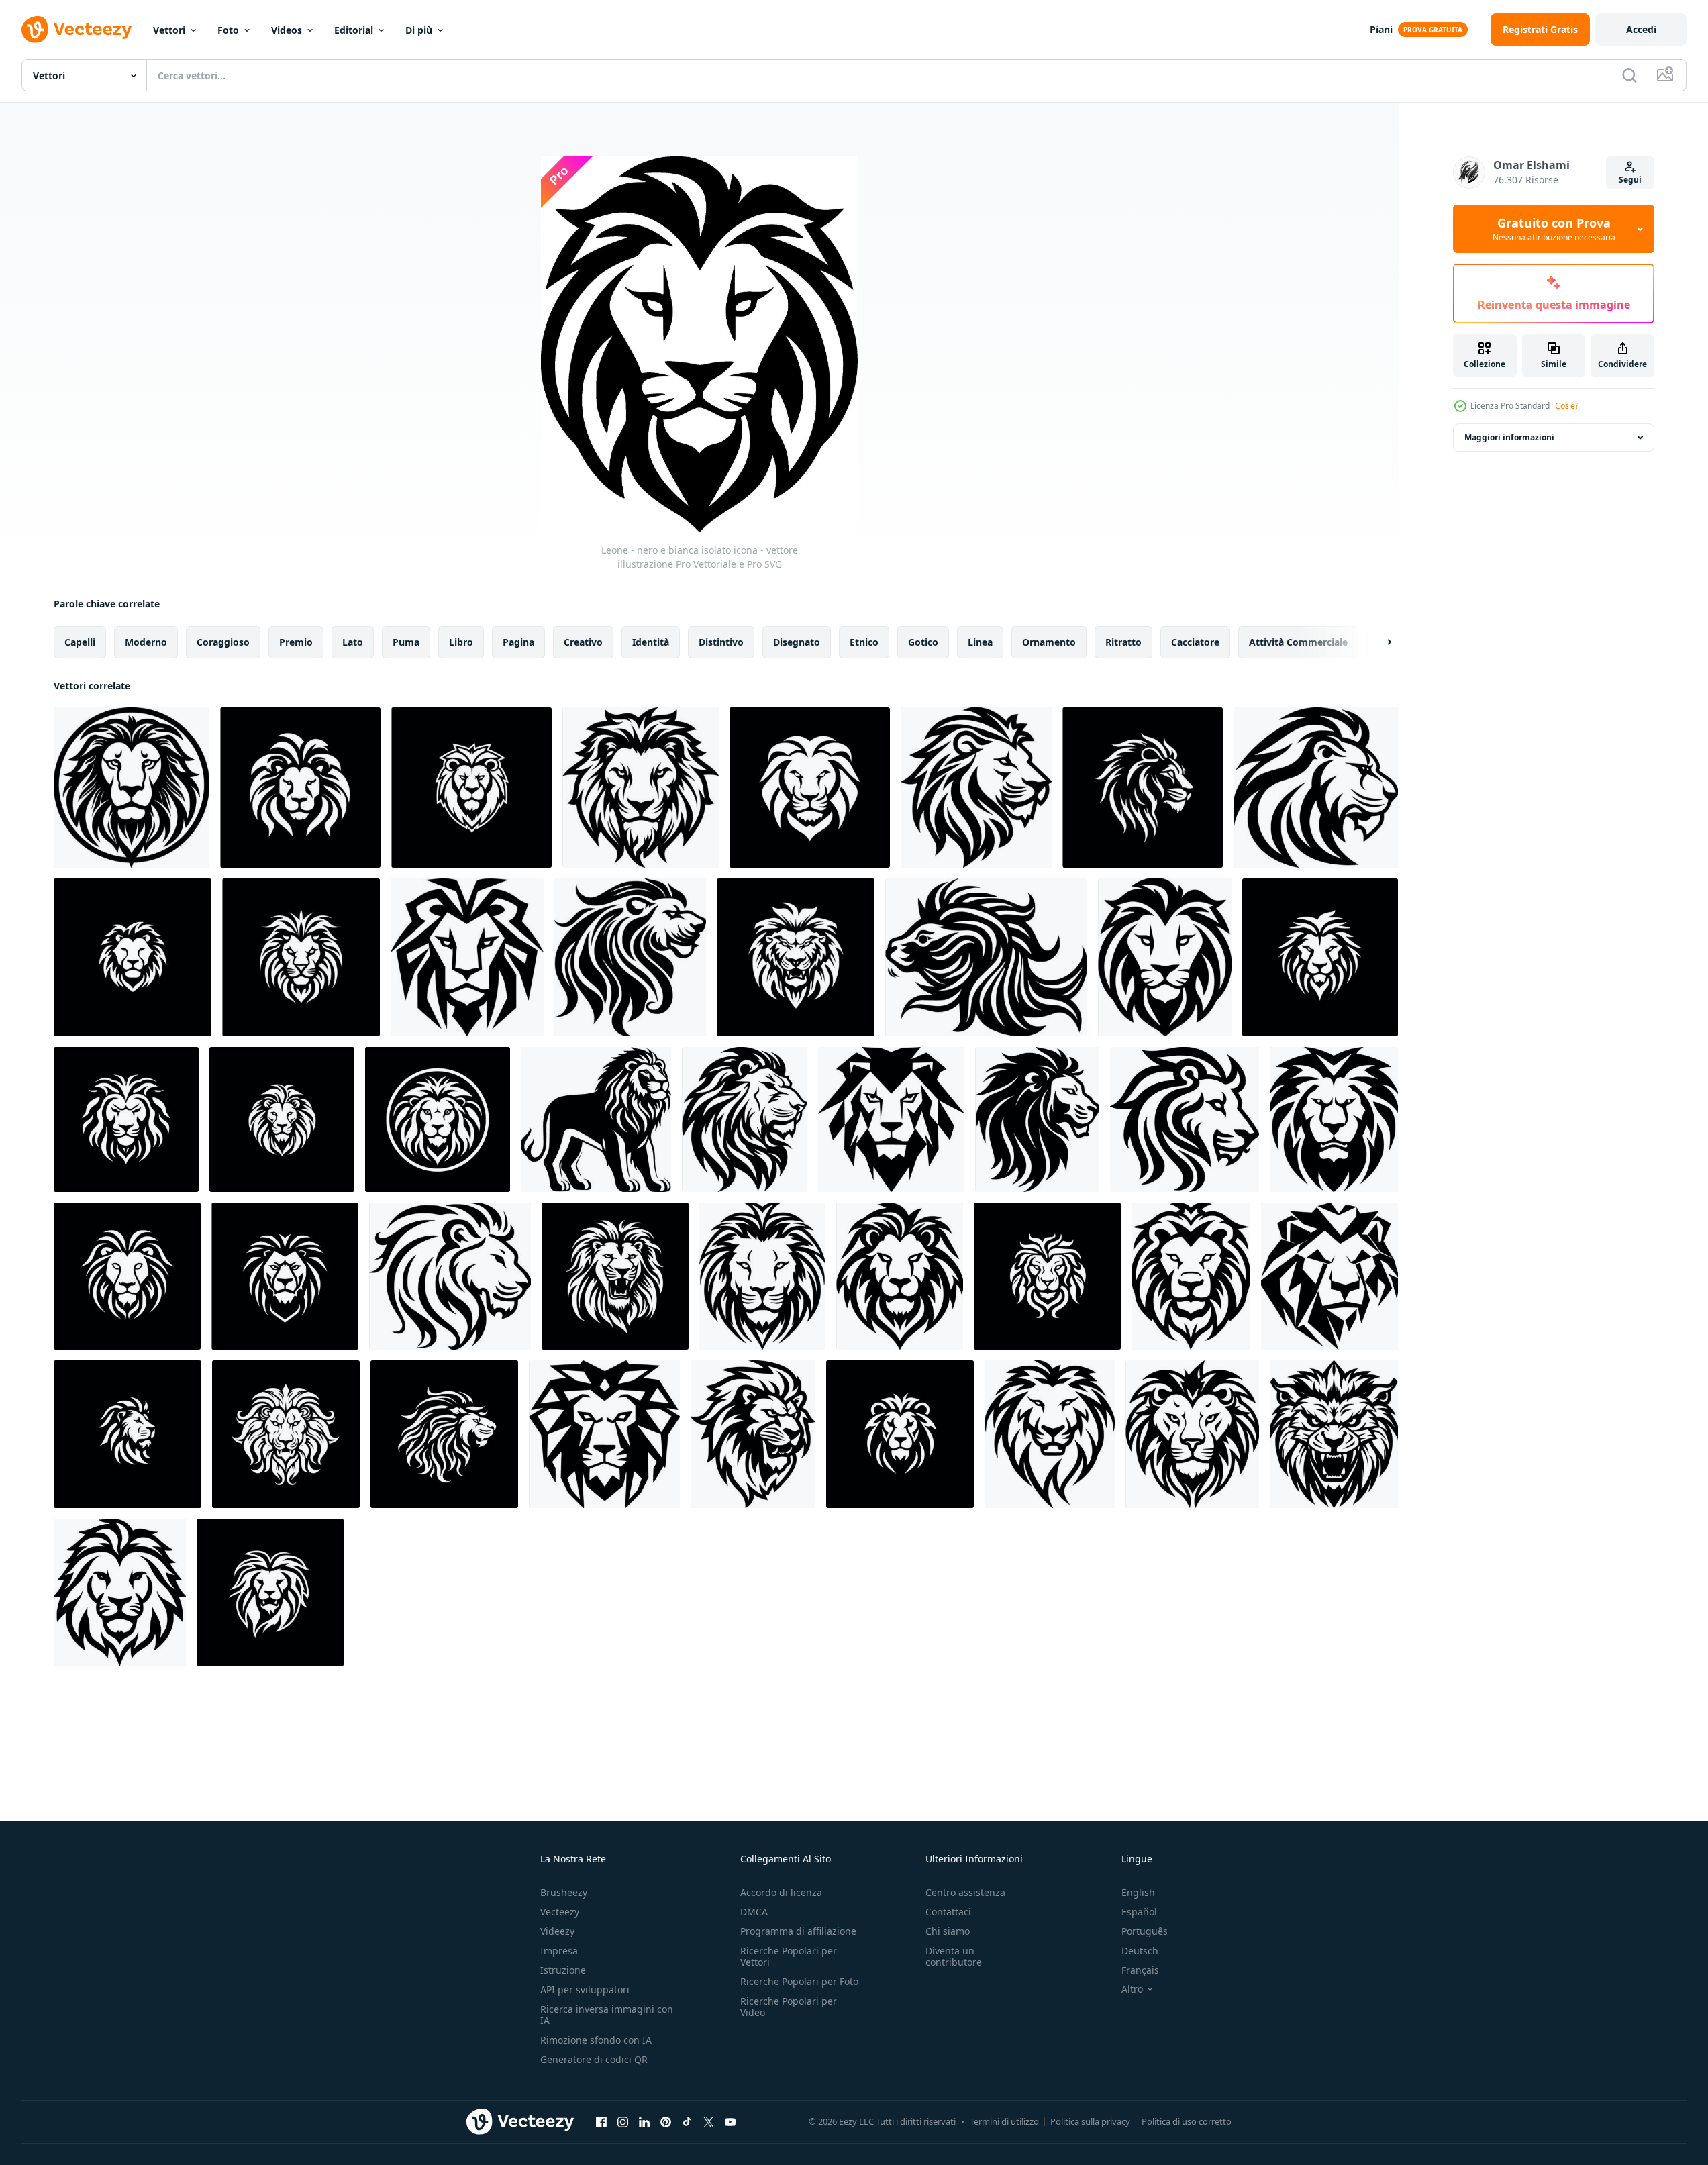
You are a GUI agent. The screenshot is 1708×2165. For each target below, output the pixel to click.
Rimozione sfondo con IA (596, 2040)
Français (1140, 1970)
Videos (287, 30)
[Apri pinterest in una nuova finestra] (666, 2121)
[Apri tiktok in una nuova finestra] (687, 2121)
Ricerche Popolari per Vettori (789, 1956)
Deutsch (1140, 1951)
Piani (1381, 29)
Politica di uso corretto (1187, 2121)
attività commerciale (1298, 642)
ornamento (1049, 642)
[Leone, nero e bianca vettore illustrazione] (641, 788)
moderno (146, 642)
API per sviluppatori (585, 1990)
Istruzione (563, 1970)
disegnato (797, 642)
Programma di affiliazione (798, 1931)
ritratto (1123, 642)
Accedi (1641, 29)
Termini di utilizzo (1004, 2121)
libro (461, 642)
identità (651, 642)
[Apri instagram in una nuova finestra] (623, 2121)
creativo (583, 642)
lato (353, 642)
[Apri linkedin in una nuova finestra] (644, 2121)
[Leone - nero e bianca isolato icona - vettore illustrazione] (132, 788)
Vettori (169, 30)
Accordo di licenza (781, 1892)
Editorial (354, 30)
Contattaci (948, 1912)
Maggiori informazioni (1509, 437)
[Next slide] (1378, 642)
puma (406, 642)
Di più (419, 30)
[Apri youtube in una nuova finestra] (730, 2121)
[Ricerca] (1629, 75)
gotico (923, 642)
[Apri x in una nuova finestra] (709, 2121)
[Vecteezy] (77, 30)
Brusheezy (564, 1892)
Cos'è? (1567, 406)
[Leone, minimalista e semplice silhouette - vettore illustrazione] (133, 957)
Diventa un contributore (954, 1956)
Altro (1132, 1989)
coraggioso (223, 642)
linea (980, 642)
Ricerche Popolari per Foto (799, 1981)
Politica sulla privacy (1090, 2121)
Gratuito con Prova (1554, 229)
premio (296, 642)
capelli (80, 642)
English (1138, 1892)
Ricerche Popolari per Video (789, 2007)
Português (1145, 1931)
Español (1139, 1912)
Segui (1630, 180)
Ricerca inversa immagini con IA (607, 2015)
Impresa (559, 1951)
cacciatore (1195, 642)
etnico (864, 642)
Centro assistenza (965, 1892)
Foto (228, 30)
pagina (518, 642)
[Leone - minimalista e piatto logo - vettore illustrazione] (810, 788)
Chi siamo (948, 1931)
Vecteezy (560, 1912)
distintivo (721, 642)
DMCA (754, 1912)
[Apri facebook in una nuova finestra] (601, 2121)
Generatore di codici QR (594, 2059)
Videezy (557, 1931)
